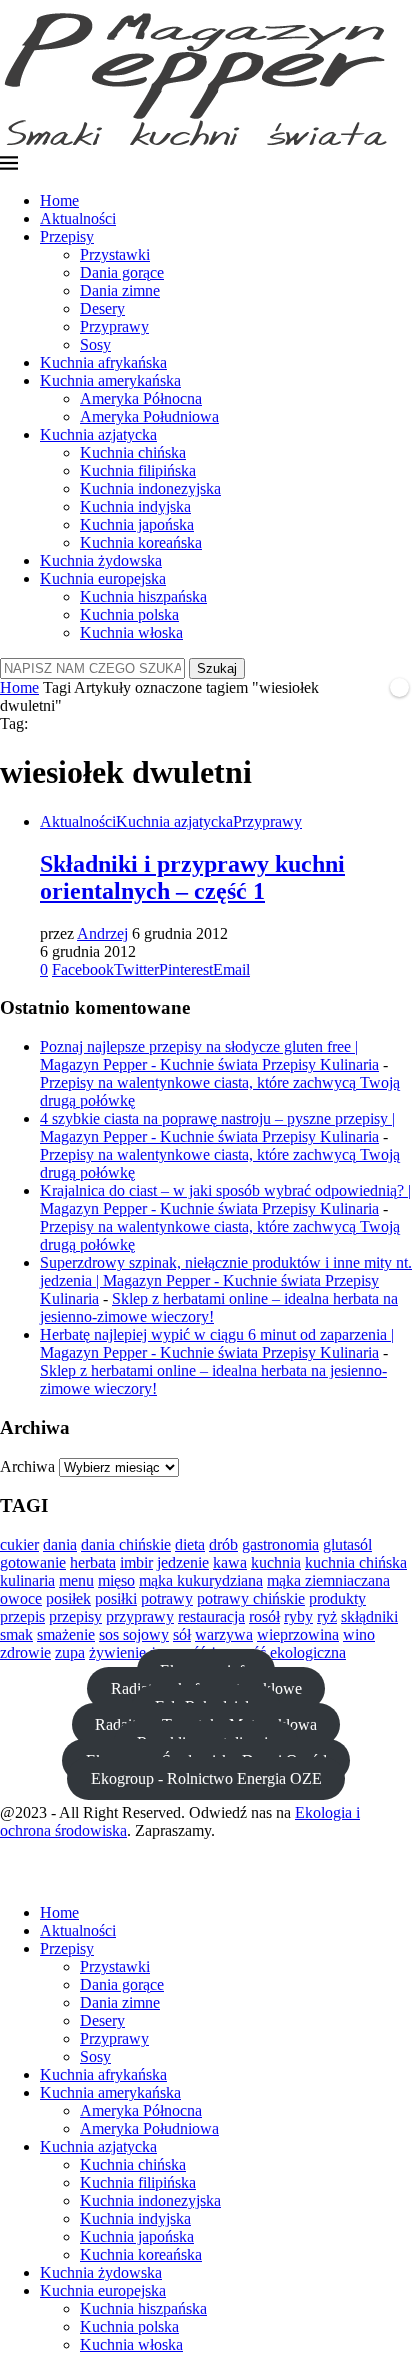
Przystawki (115, 254)
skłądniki (369, 1616)
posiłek (68, 1598)
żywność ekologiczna (278, 1652)
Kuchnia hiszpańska (143, 596)
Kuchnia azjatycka (98, 434)
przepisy (75, 1616)
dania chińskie (126, 1544)
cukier (19, 1544)
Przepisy (67, 236)
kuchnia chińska (356, 1562)
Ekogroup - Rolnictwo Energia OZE (206, 1778)
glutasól (347, 1544)
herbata (93, 1562)
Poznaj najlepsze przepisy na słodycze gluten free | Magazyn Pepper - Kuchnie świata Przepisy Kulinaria (209, 1055)
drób (223, 1544)
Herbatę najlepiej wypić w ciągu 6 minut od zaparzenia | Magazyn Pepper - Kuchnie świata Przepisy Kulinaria (217, 1343)
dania (60, 1544)
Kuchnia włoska (131, 632)
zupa (70, 1652)
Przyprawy (114, 326)
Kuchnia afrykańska (103, 362)
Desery (102, 308)
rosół (264, 1616)
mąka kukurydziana (201, 1580)
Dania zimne (120, 290)
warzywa (224, 1634)
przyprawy (140, 1616)
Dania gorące (122, 272)
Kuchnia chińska (133, 452)
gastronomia (280, 1544)
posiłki (116, 1598)
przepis (22, 1616)
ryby (298, 1616)
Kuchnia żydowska (101, 560)
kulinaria (27, 1580)
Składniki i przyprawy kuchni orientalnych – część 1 (192, 877)
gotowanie (33, 1562)
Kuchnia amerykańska (110, 380)
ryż (327, 1616)
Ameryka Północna (141, 398)
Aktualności (78, 218)
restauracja (211, 1616)
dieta (190, 1544)
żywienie (117, 1652)
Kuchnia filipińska (138, 470)
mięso (116, 1580)
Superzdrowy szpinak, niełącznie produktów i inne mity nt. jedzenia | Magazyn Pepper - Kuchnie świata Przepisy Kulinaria (226, 1280)
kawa (230, 1562)
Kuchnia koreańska (141, 542)
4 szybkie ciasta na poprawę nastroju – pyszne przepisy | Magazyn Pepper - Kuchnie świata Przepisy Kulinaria (217, 1127)
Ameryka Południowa (149, 416)
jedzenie (183, 1562)
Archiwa (27, 1466)
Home (59, 200)
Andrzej (102, 933)
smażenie (66, 1634)
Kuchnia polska (129, 614)
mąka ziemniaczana (328, 1580)
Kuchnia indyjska (135, 506)
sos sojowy (134, 1634)
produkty (337, 1598)
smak (16, 1634)
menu (76, 1580)
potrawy (167, 1598)
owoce (21, 1598)
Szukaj (217, 668)
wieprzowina (298, 1634)
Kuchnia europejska (103, 578)
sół (182, 1634)
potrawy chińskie (251, 1598)
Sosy (95, 344)
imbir (136, 1562)
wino (359, 1634)
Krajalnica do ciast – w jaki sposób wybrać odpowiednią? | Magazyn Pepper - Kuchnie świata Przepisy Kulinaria (225, 1199)
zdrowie (25, 1652)
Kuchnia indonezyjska (150, 488)
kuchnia (276, 1562)
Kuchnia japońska (137, 524)
